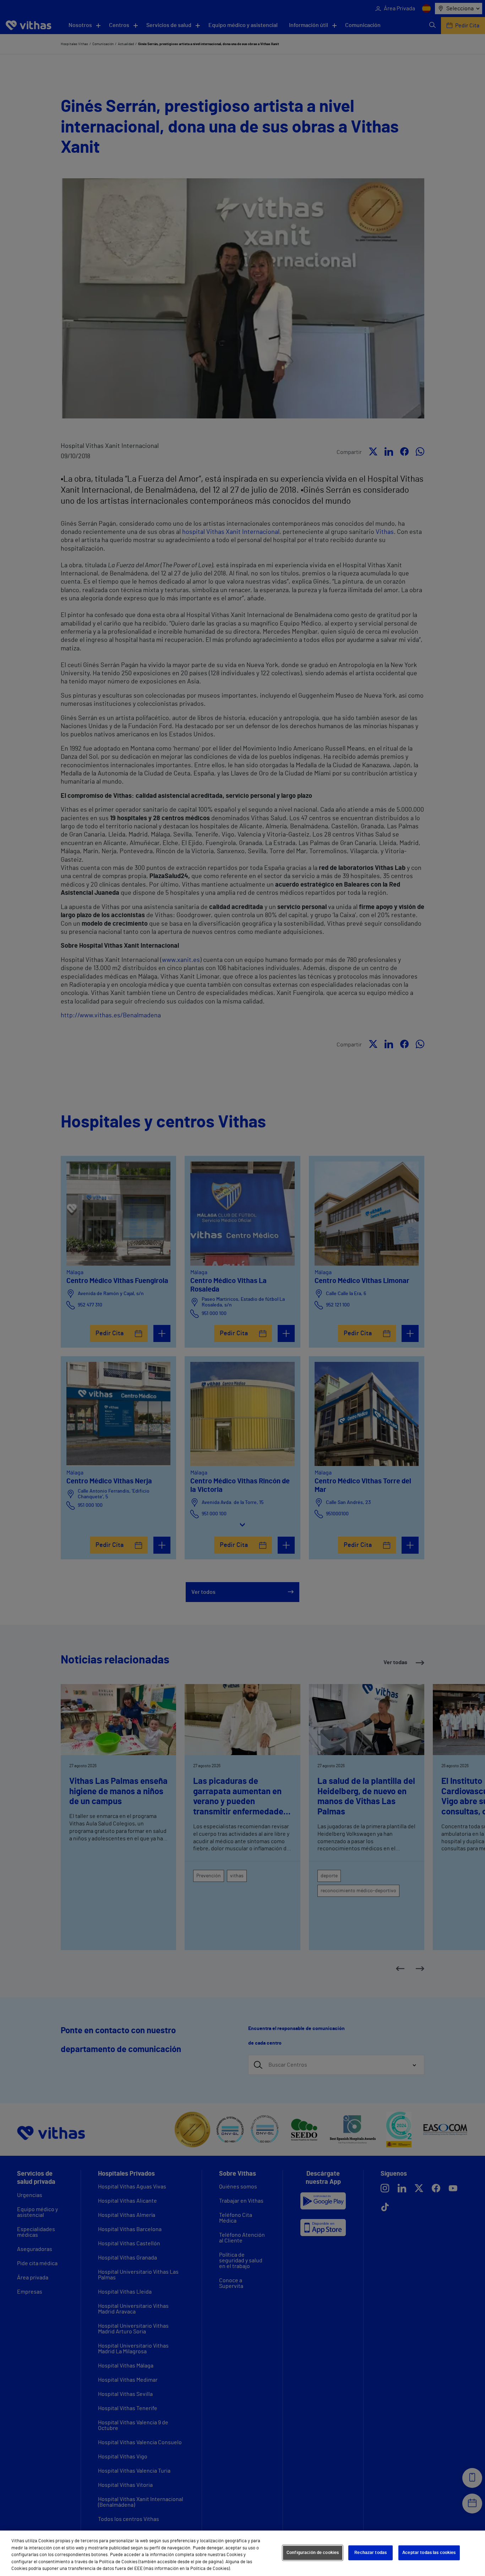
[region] (243, 2553)
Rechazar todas (370, 2553)
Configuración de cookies (313, 2553)
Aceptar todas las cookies (429, 2553)
